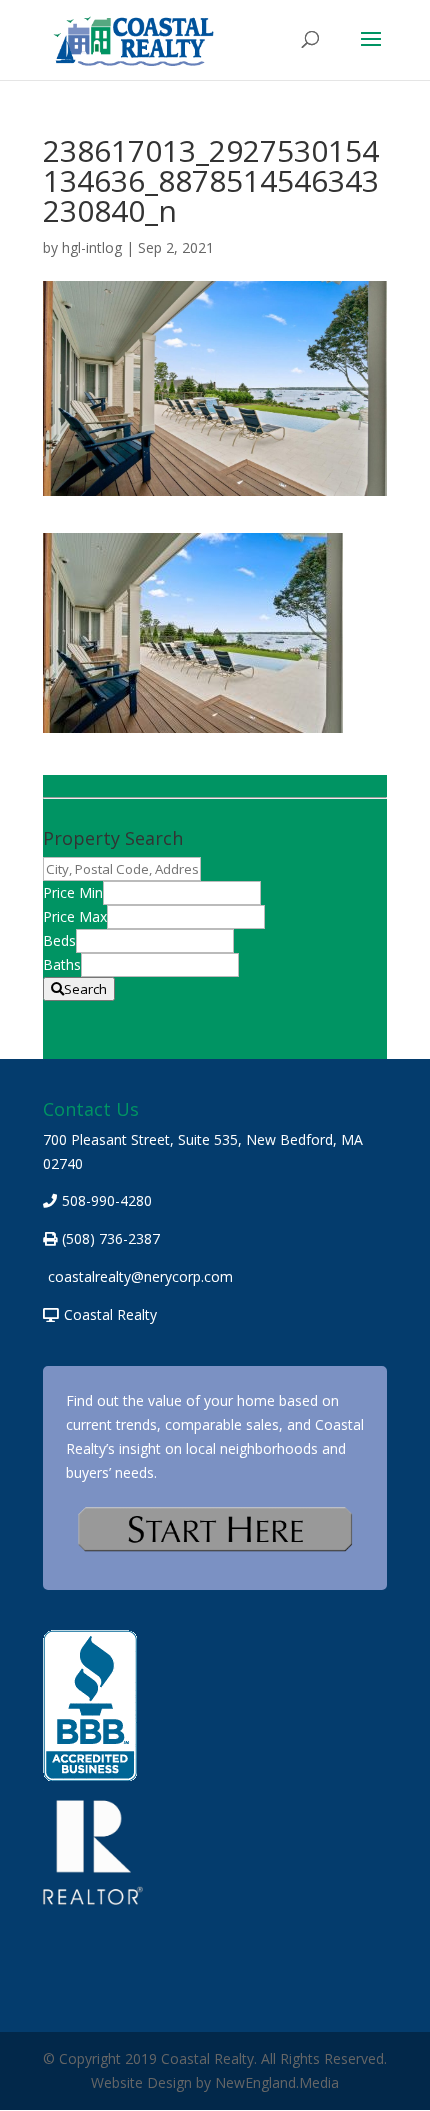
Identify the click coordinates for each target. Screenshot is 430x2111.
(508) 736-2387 (111, 1238)
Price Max (75, 916)
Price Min (73, 892)
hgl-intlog (92, 247)
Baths (62, 964)
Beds (59, 940)
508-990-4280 (107, 1200)
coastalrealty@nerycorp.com (140, 1276)
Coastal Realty (110, 1314)
